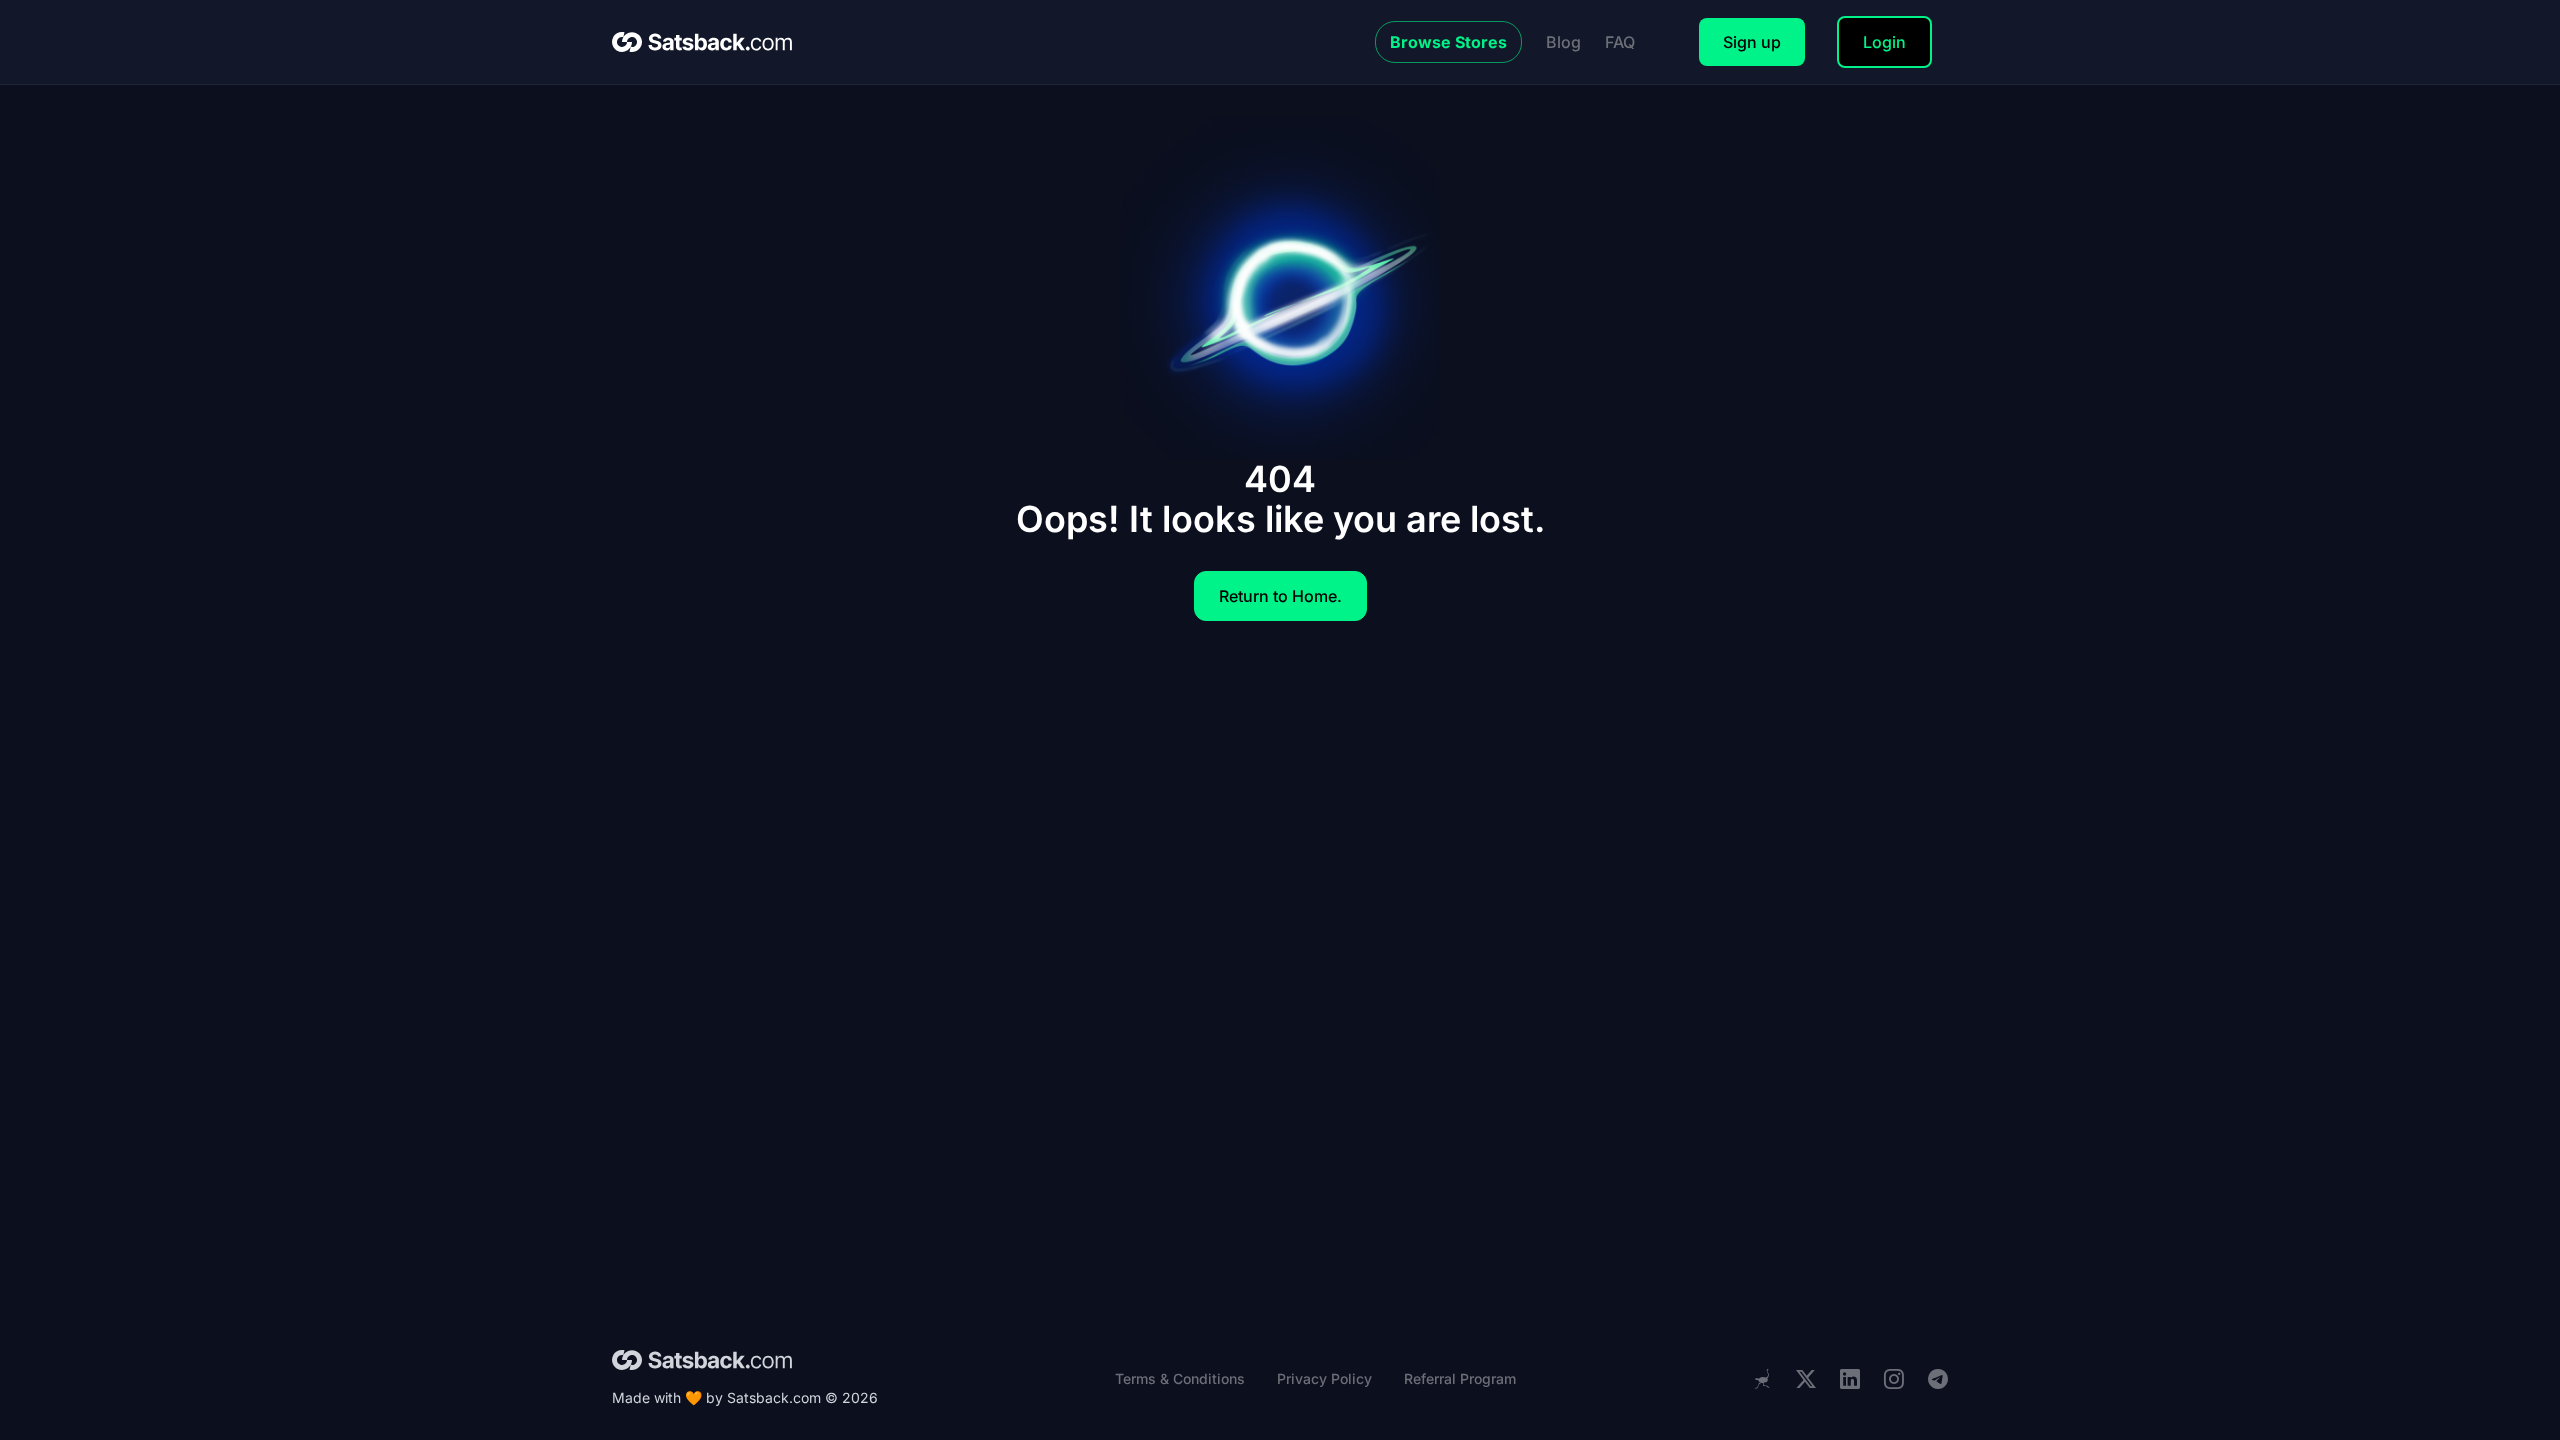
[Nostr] (1762, 1379)
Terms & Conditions (1180, 1378)
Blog (1563, 42)
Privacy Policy (1324, 1378)
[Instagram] (1894, 1379)
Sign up (1752, 42)
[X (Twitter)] (1806, 1379)
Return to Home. (1280, 596)
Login (1884, 42)
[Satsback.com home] (702, 42)
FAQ (1620, 42)
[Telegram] (1938, 1379)
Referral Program (1460, 1378)
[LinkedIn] (1850, 1379)
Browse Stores (1448, 42)
